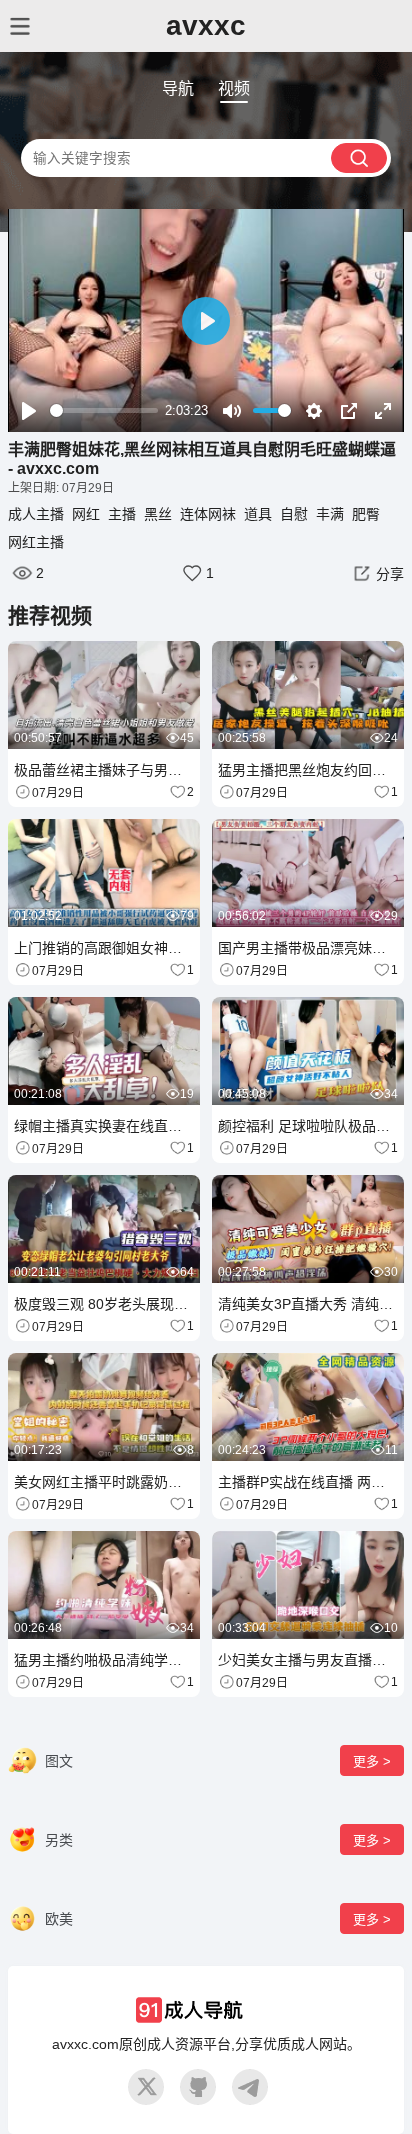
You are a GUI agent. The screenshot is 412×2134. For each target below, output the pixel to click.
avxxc (206, 25)
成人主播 (36, 514)
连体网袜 (208, 514)
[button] (376, 573)
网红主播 (36, 542)
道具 (258, 514)
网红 (86, 514)
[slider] (104, 410)
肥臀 (366, 514)
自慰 (294, 514)
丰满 (330, 514)
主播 (122, 514)
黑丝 (158, 514)
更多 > (372, 1761)
